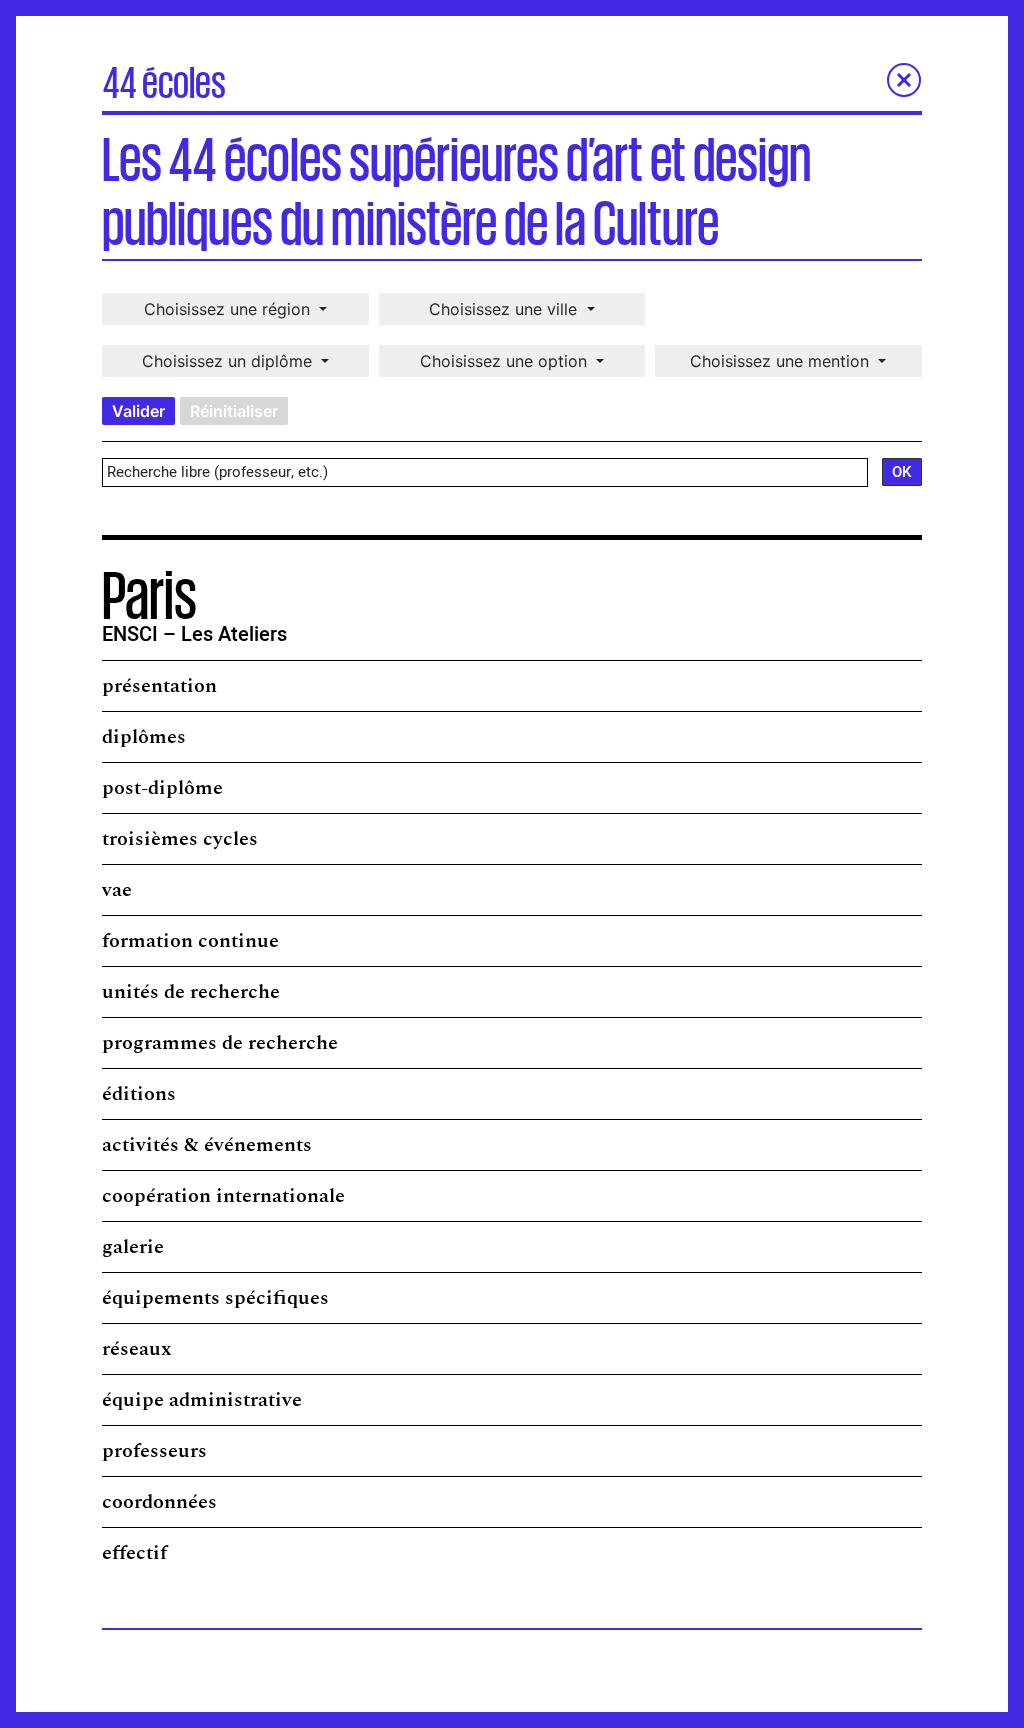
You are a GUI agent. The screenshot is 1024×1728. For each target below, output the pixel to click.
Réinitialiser (234, 411)
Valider (138, 411)
